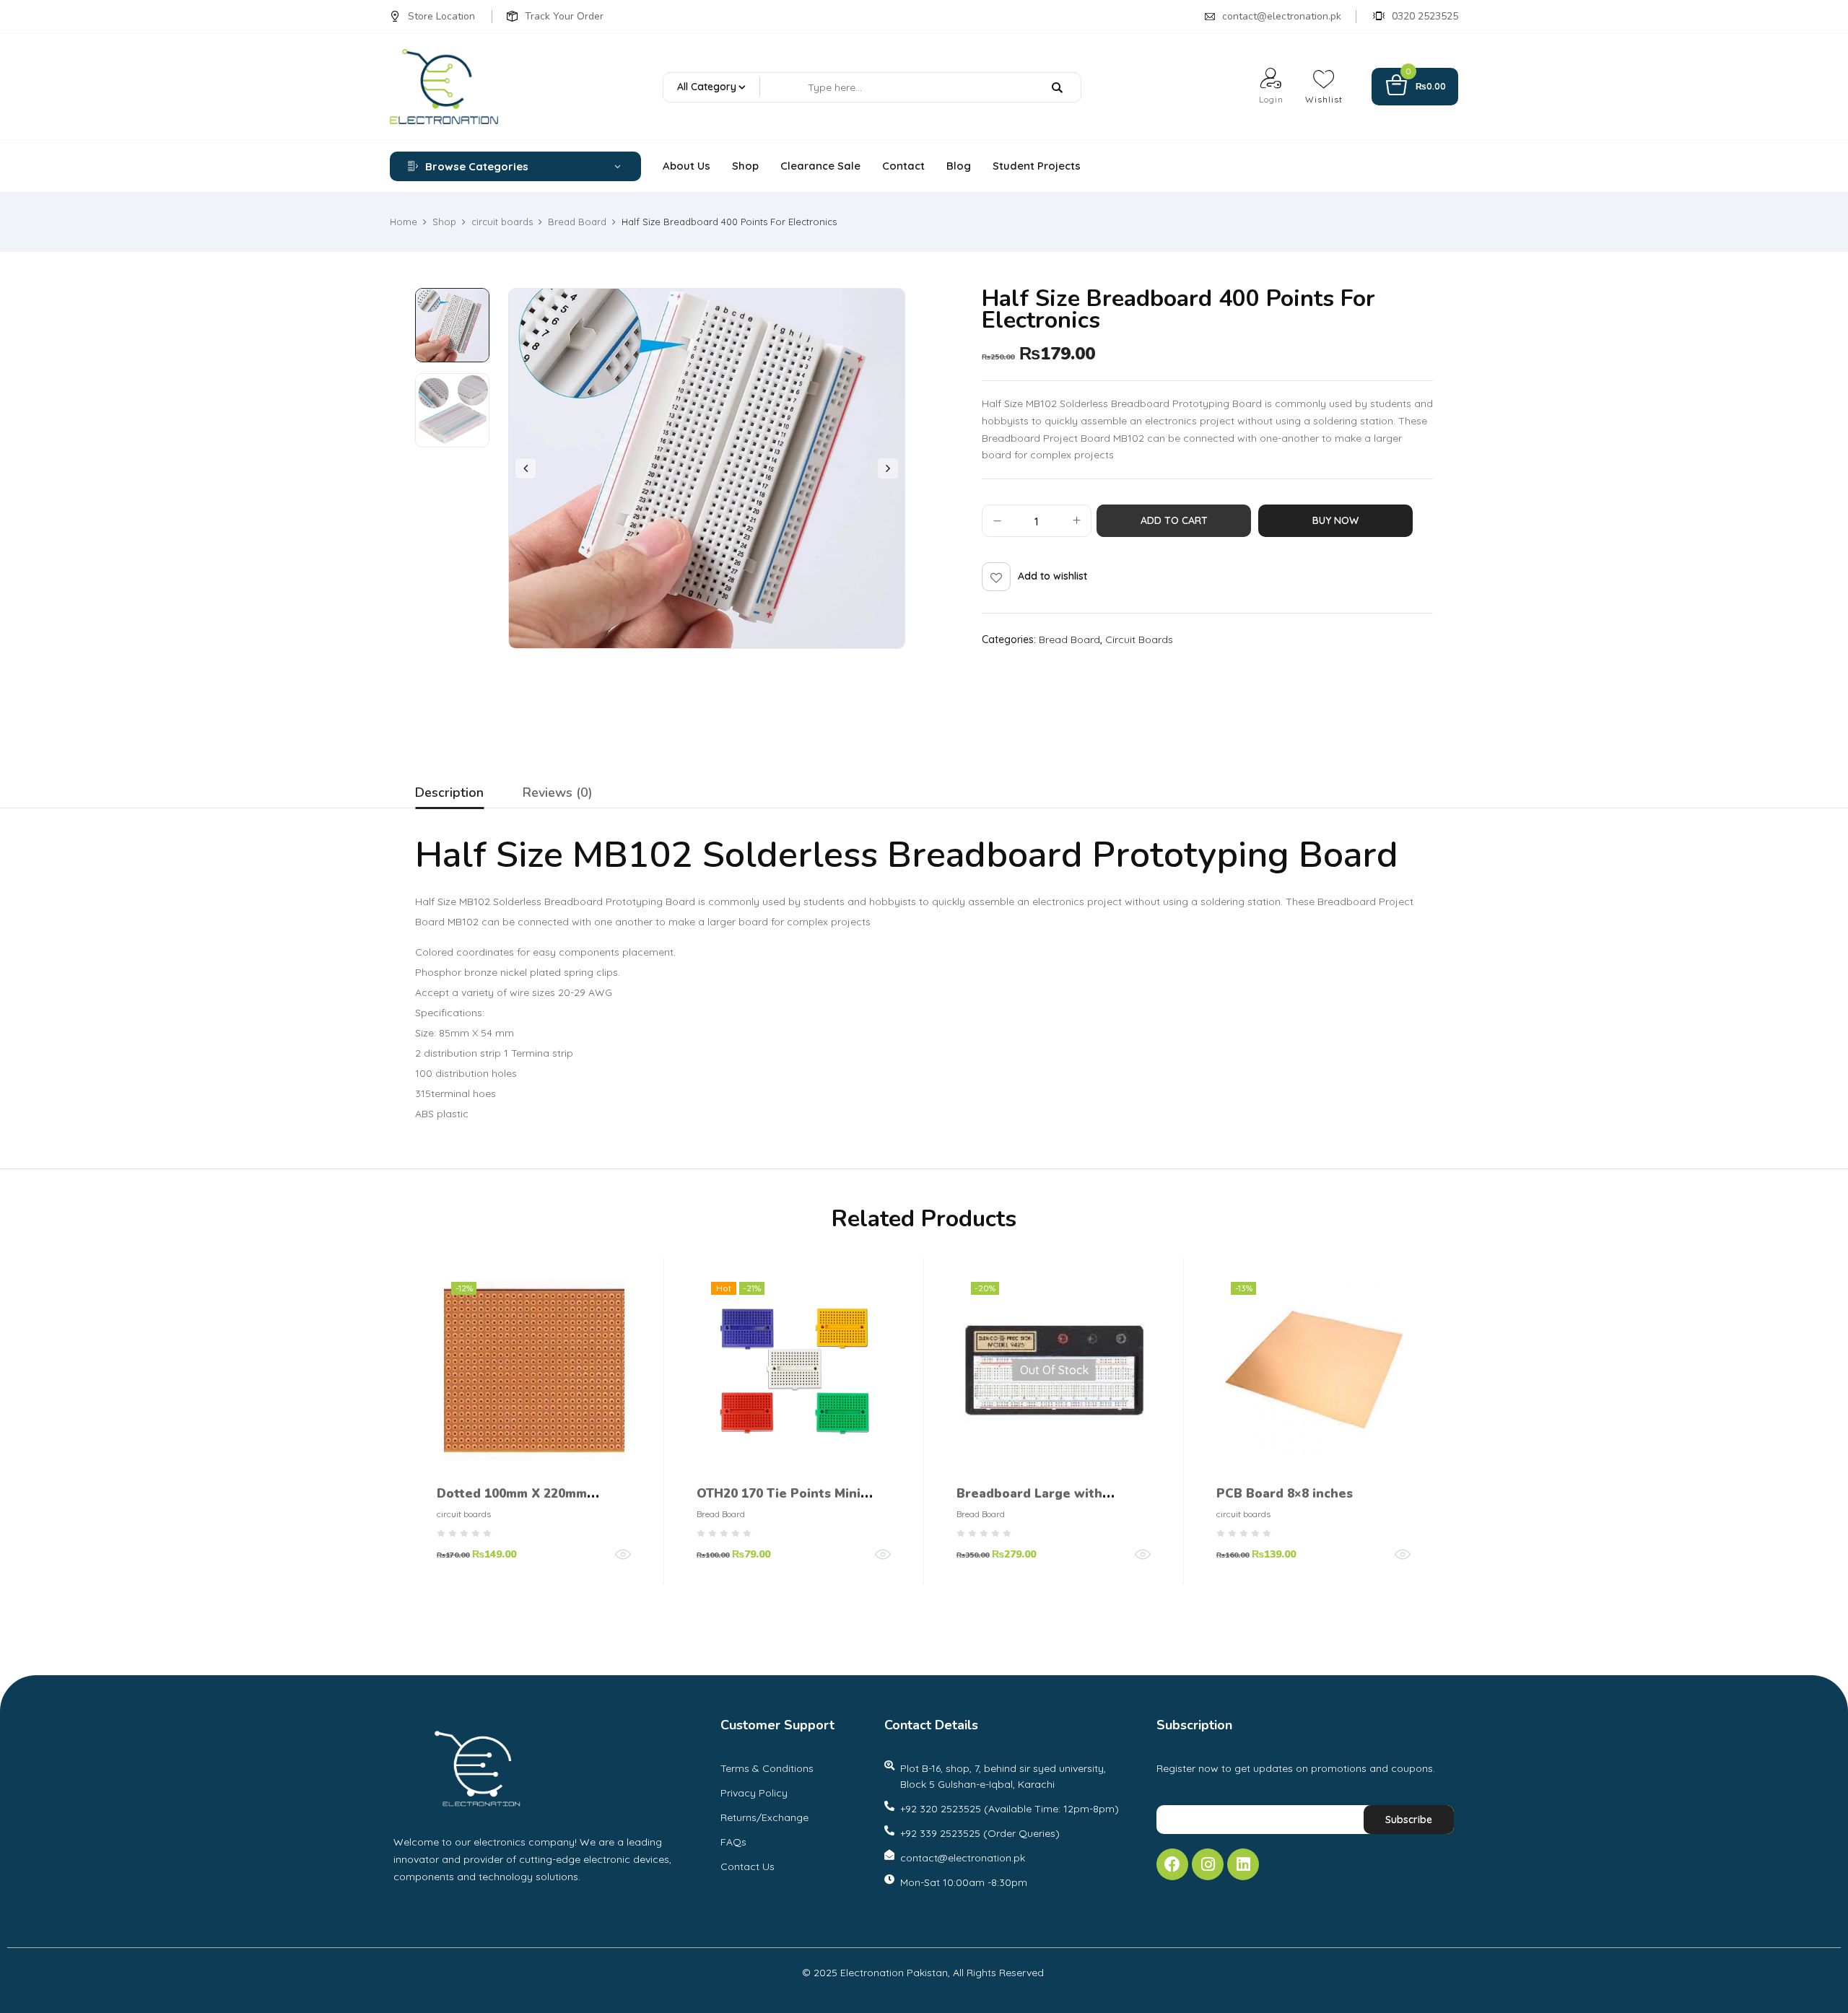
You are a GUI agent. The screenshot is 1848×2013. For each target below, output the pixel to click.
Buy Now (1335, 520)
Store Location (441, 16)
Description (449, 792)
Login (1271, 99)
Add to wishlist (1052, 576)
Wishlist (1324, 99)
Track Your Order (564, 16)
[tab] (449, 795)
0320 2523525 (1425, 16)
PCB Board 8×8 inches (1285, 1494)
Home (404, 222)
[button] (1415, 87)
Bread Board (577, 222)
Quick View (623, 1555)
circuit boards (502, 222)
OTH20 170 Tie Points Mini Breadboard (779, 1504)
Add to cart (1174, 520)
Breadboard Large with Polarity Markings (1029, 1504)
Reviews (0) (558, 792)
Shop (444, 222)
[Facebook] (1172, 1864)
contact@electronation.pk (1282, 16)
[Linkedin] (1243, 1864)
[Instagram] (1208, 1864)
